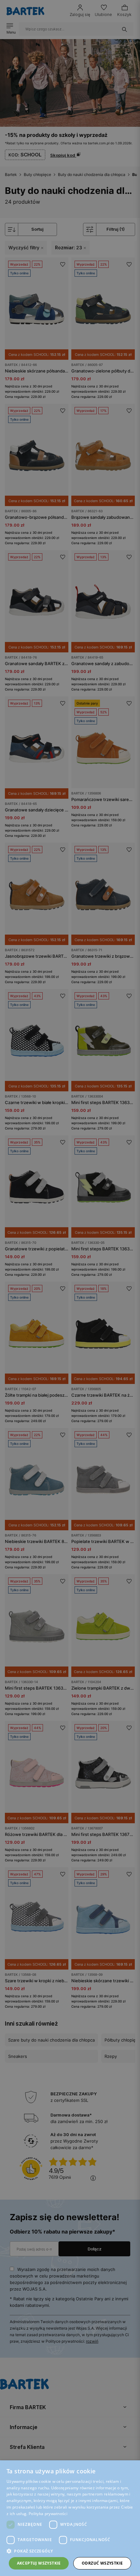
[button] (70, 2551)
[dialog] (70, 1288)
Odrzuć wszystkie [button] (102, 2563)
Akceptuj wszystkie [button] (39, 2563)
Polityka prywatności (48, 2514)
